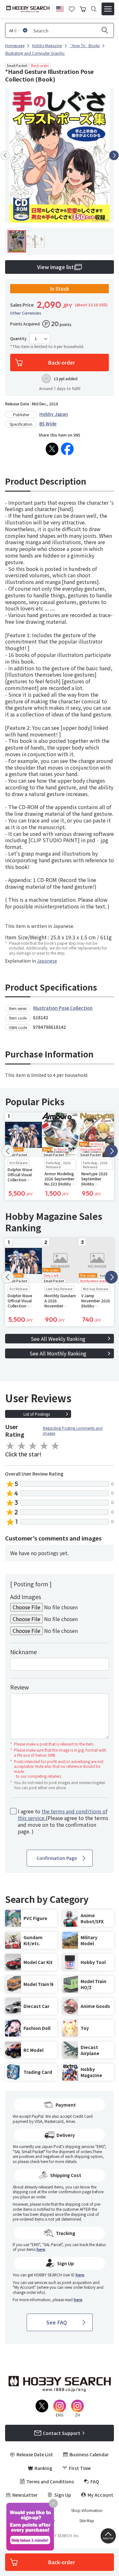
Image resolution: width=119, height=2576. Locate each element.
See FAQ (57, 2322)
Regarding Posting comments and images (73, 1430)
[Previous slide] (5, 155)
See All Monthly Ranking (58, 1353)
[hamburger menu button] (108, 9)
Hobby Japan (54, 414)
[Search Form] (94, 9)
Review (20, 1687)
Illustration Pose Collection (63, 1008)
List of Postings (37, 1414)
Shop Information (87, 2510)
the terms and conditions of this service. (63, 1815)
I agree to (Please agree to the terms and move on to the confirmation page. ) (63, 1821)
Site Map (87, 2521)
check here (39, 2161)
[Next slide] (114, 155)
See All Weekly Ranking (58, 1339)
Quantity (18, 338)
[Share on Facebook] (67, 449)
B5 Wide (48, 423)
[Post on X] (52, 449)
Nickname (23, 1652)
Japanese (47, 961)
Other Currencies (26, 313)
